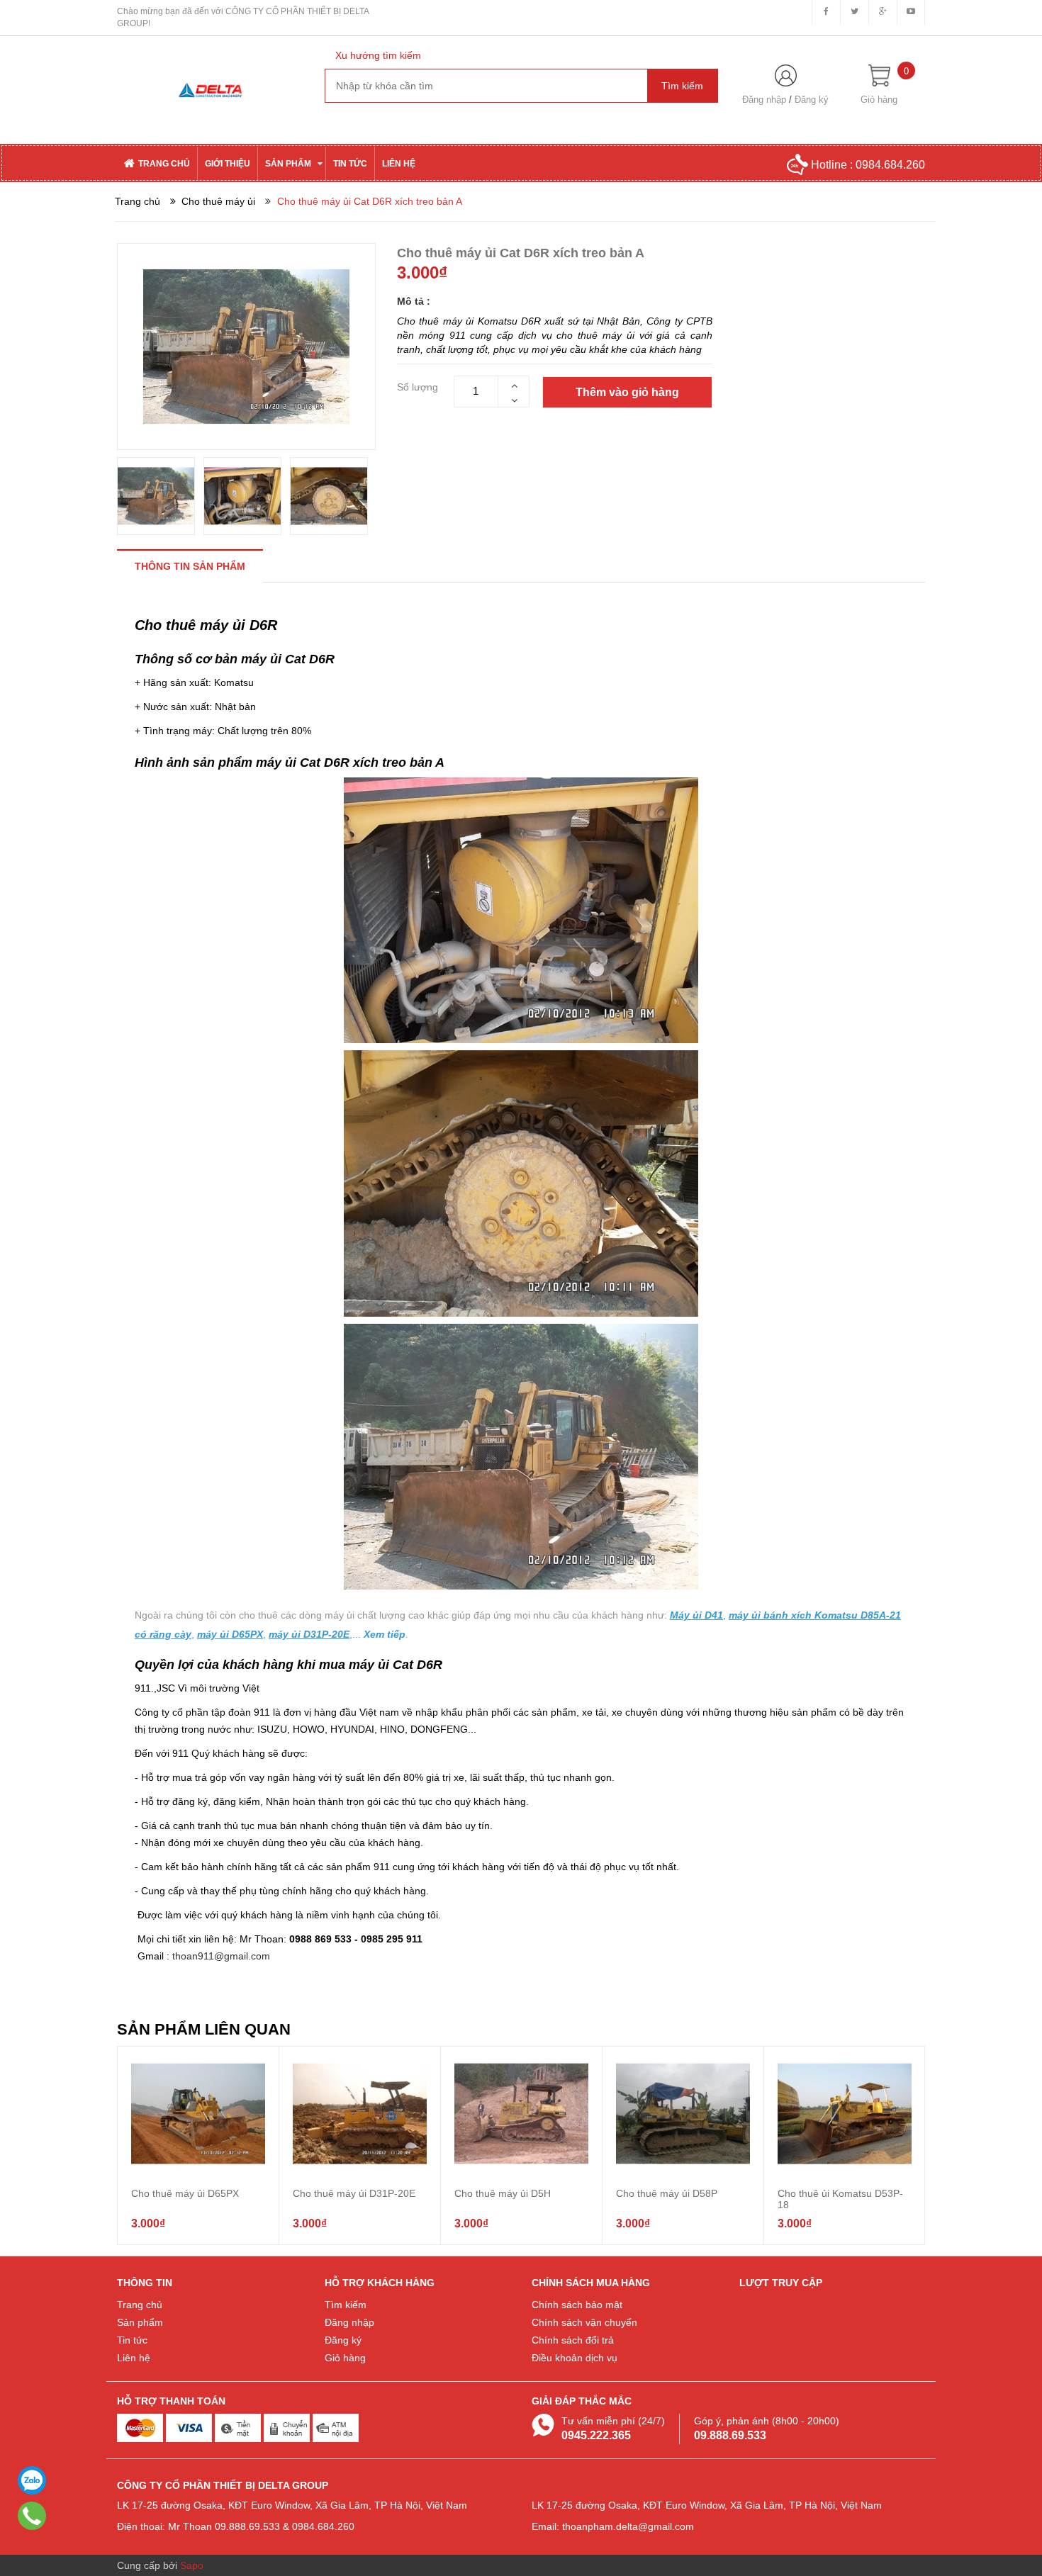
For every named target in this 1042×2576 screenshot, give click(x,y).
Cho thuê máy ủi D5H (503, 2193)
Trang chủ (140, 2305)
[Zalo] (32, 2480)
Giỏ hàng (345, 2358)
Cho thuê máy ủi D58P (667, 2193)
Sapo (192, 2565)
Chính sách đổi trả (573, 2340)
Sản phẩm (140, 2322)
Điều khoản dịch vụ (575, 2358)
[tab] (190, 566)
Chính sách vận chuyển (584, 2322)
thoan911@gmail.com (221, 1956)
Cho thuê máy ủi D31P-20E (354, 2193)
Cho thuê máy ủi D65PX (185, 2193)
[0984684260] (32, 2516)
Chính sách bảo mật (577, 2305)
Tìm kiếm (346, 2305)
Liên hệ (134, 2358)
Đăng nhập (764, 100)
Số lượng (418, 387)
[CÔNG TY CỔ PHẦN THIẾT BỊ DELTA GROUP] (210, 89)
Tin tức (132, 2340)
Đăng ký (812, 100)
